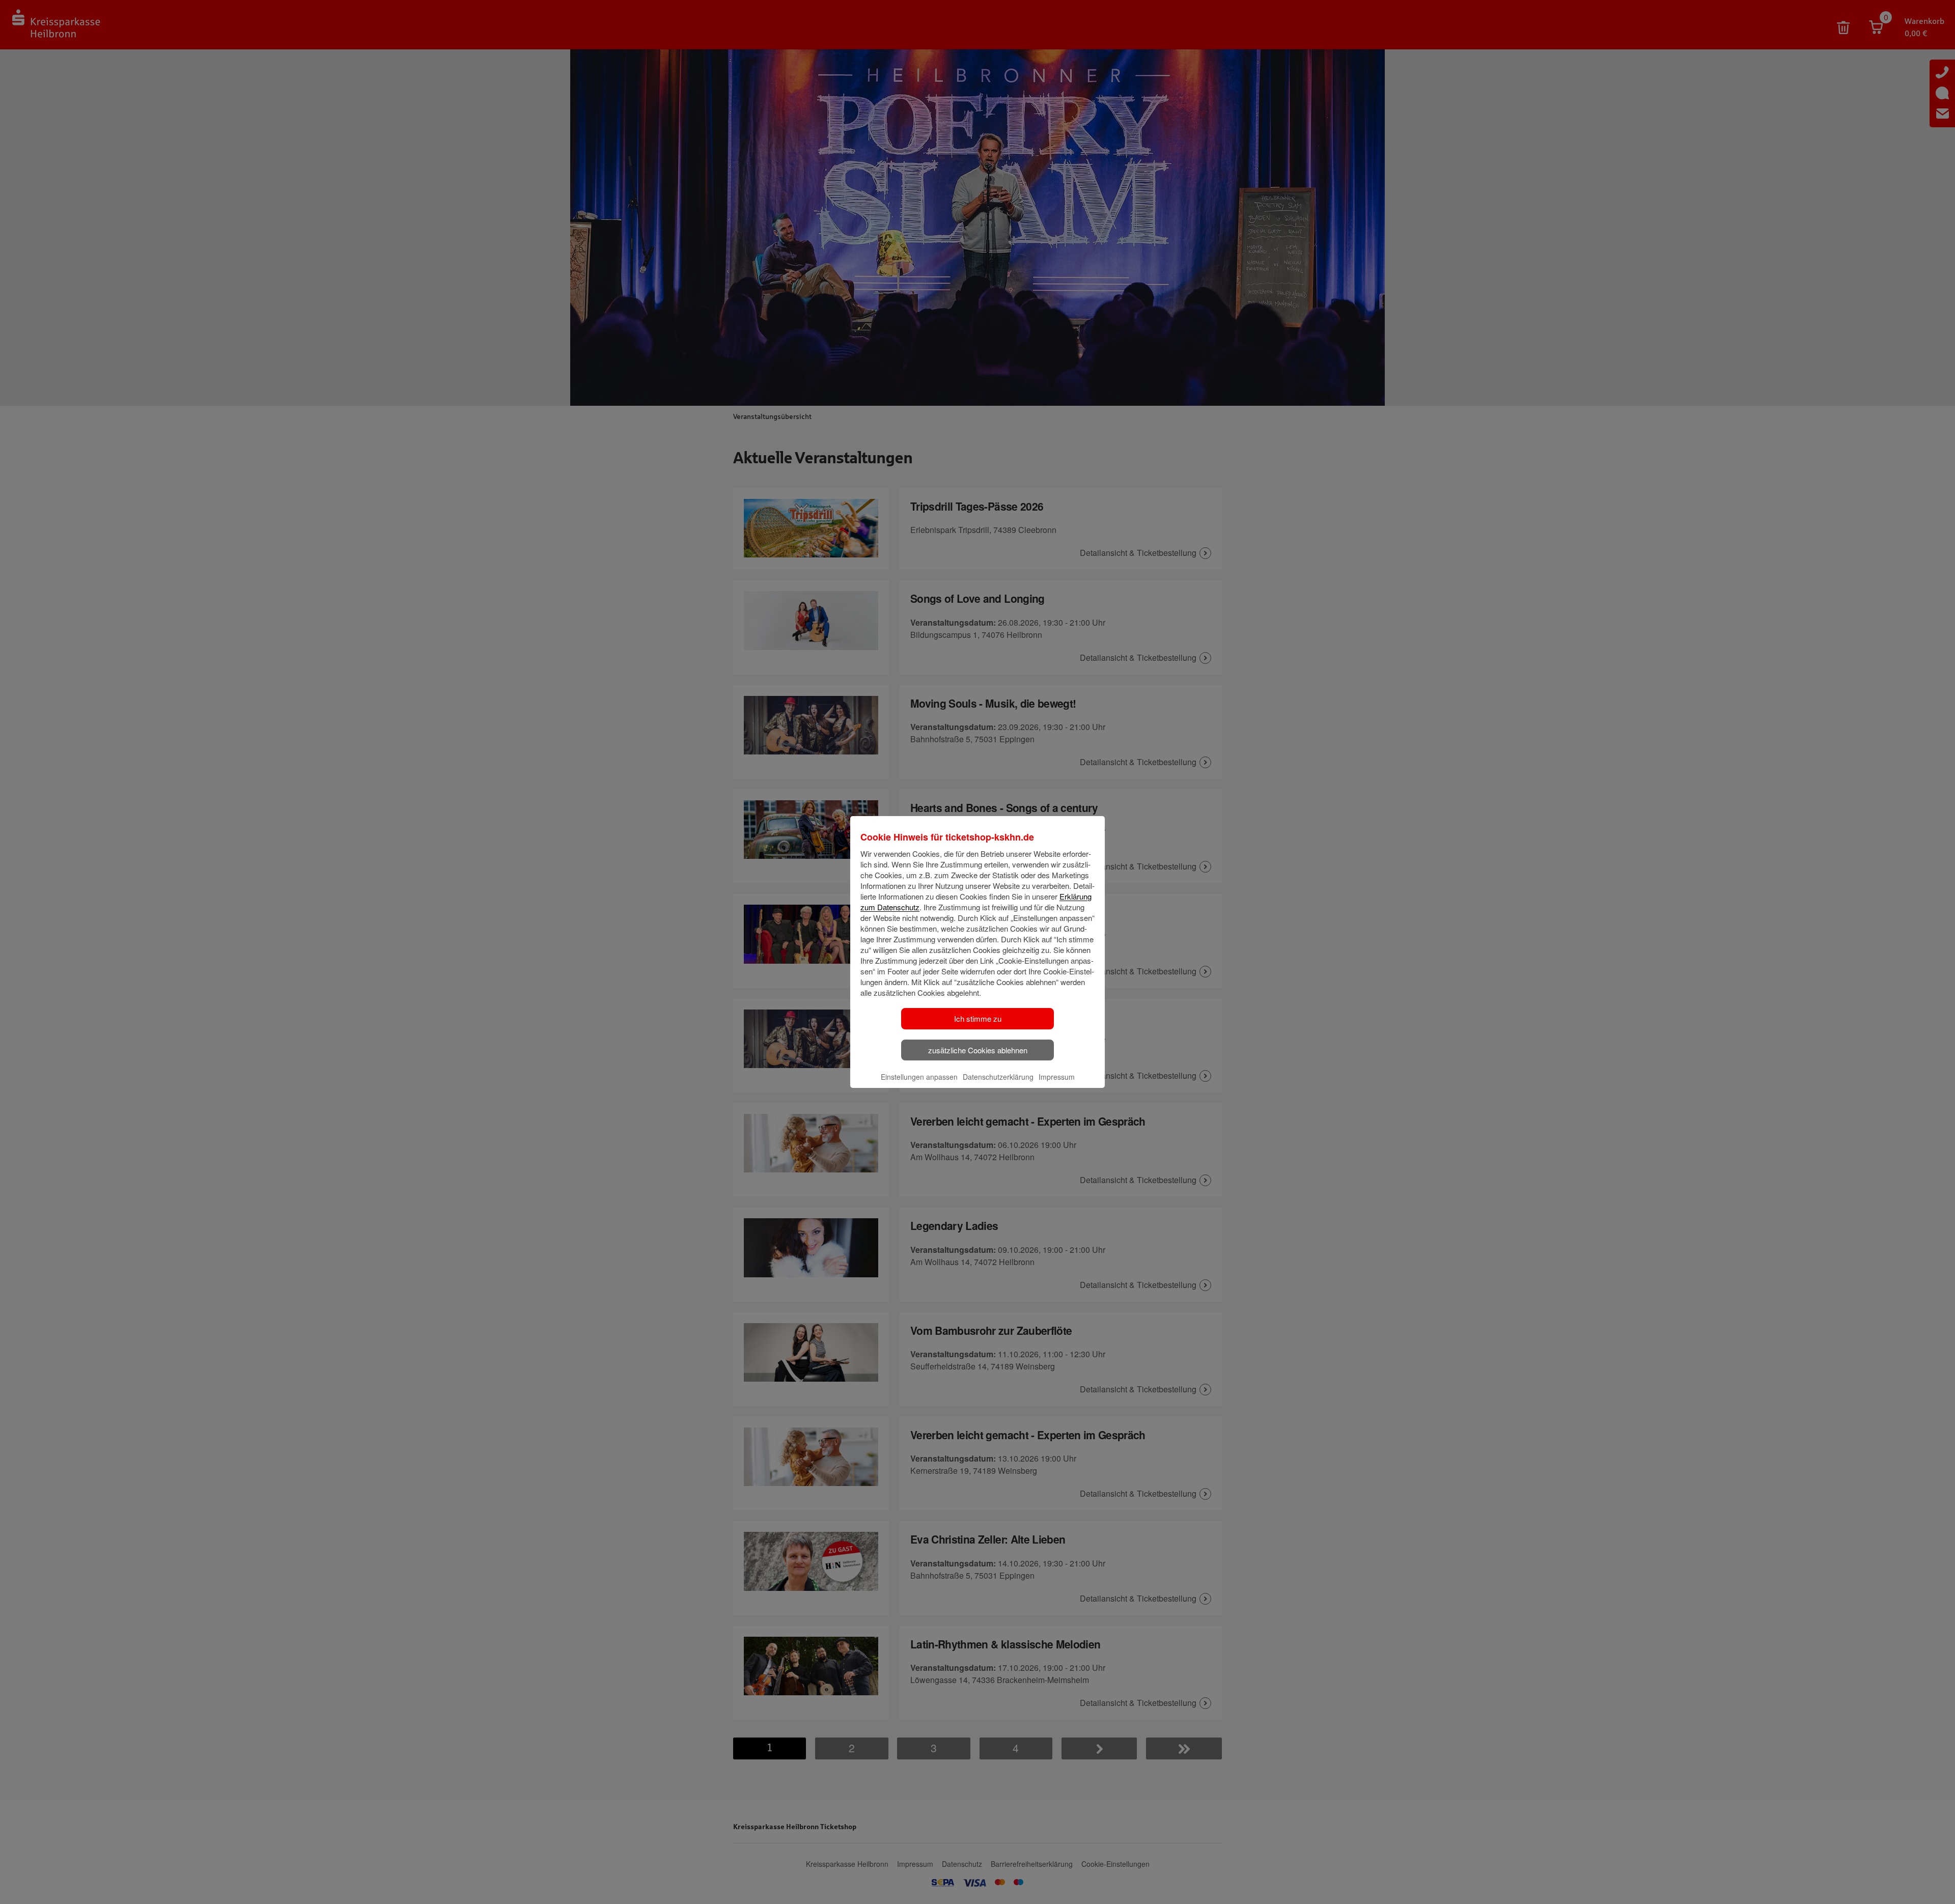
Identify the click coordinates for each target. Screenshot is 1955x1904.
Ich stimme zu (978, 1018)
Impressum (1057, 1077)
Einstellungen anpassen (919, 1077)
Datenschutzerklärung (998, 1077)
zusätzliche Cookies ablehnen (978, 1050)
